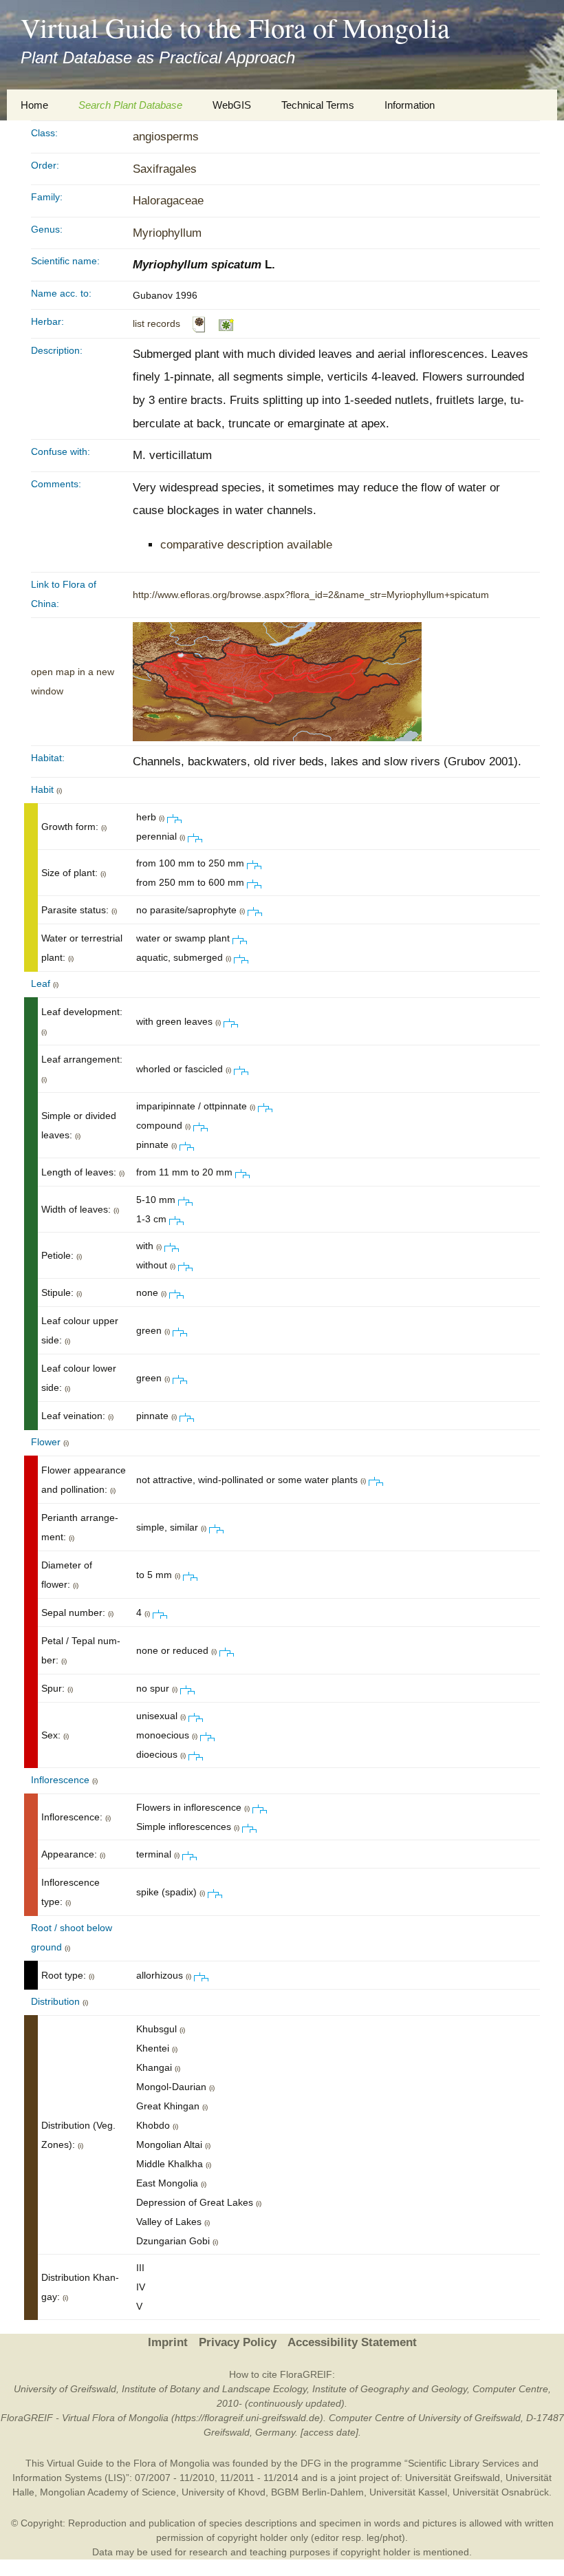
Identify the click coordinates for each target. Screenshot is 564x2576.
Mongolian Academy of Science (108, 2492)
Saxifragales (165, 169)
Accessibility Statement (352, 2342)
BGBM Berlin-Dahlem (317, 2492)
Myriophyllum (167, 233)
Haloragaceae (168, 201)
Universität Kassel (408, 2492)
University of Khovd (224, 2492)
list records (156, 323)
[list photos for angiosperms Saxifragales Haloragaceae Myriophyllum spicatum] (227, 323)
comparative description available (246, 545)
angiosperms (166, 137)
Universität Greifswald (453, 2478)
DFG (311, 2463)
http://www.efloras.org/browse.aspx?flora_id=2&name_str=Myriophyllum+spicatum (311, 595)
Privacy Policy (238, 2342)
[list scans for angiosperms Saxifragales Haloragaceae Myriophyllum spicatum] (199, 323)
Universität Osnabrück (501, 2492)
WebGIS (232, 105)
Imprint (168, 2342)
